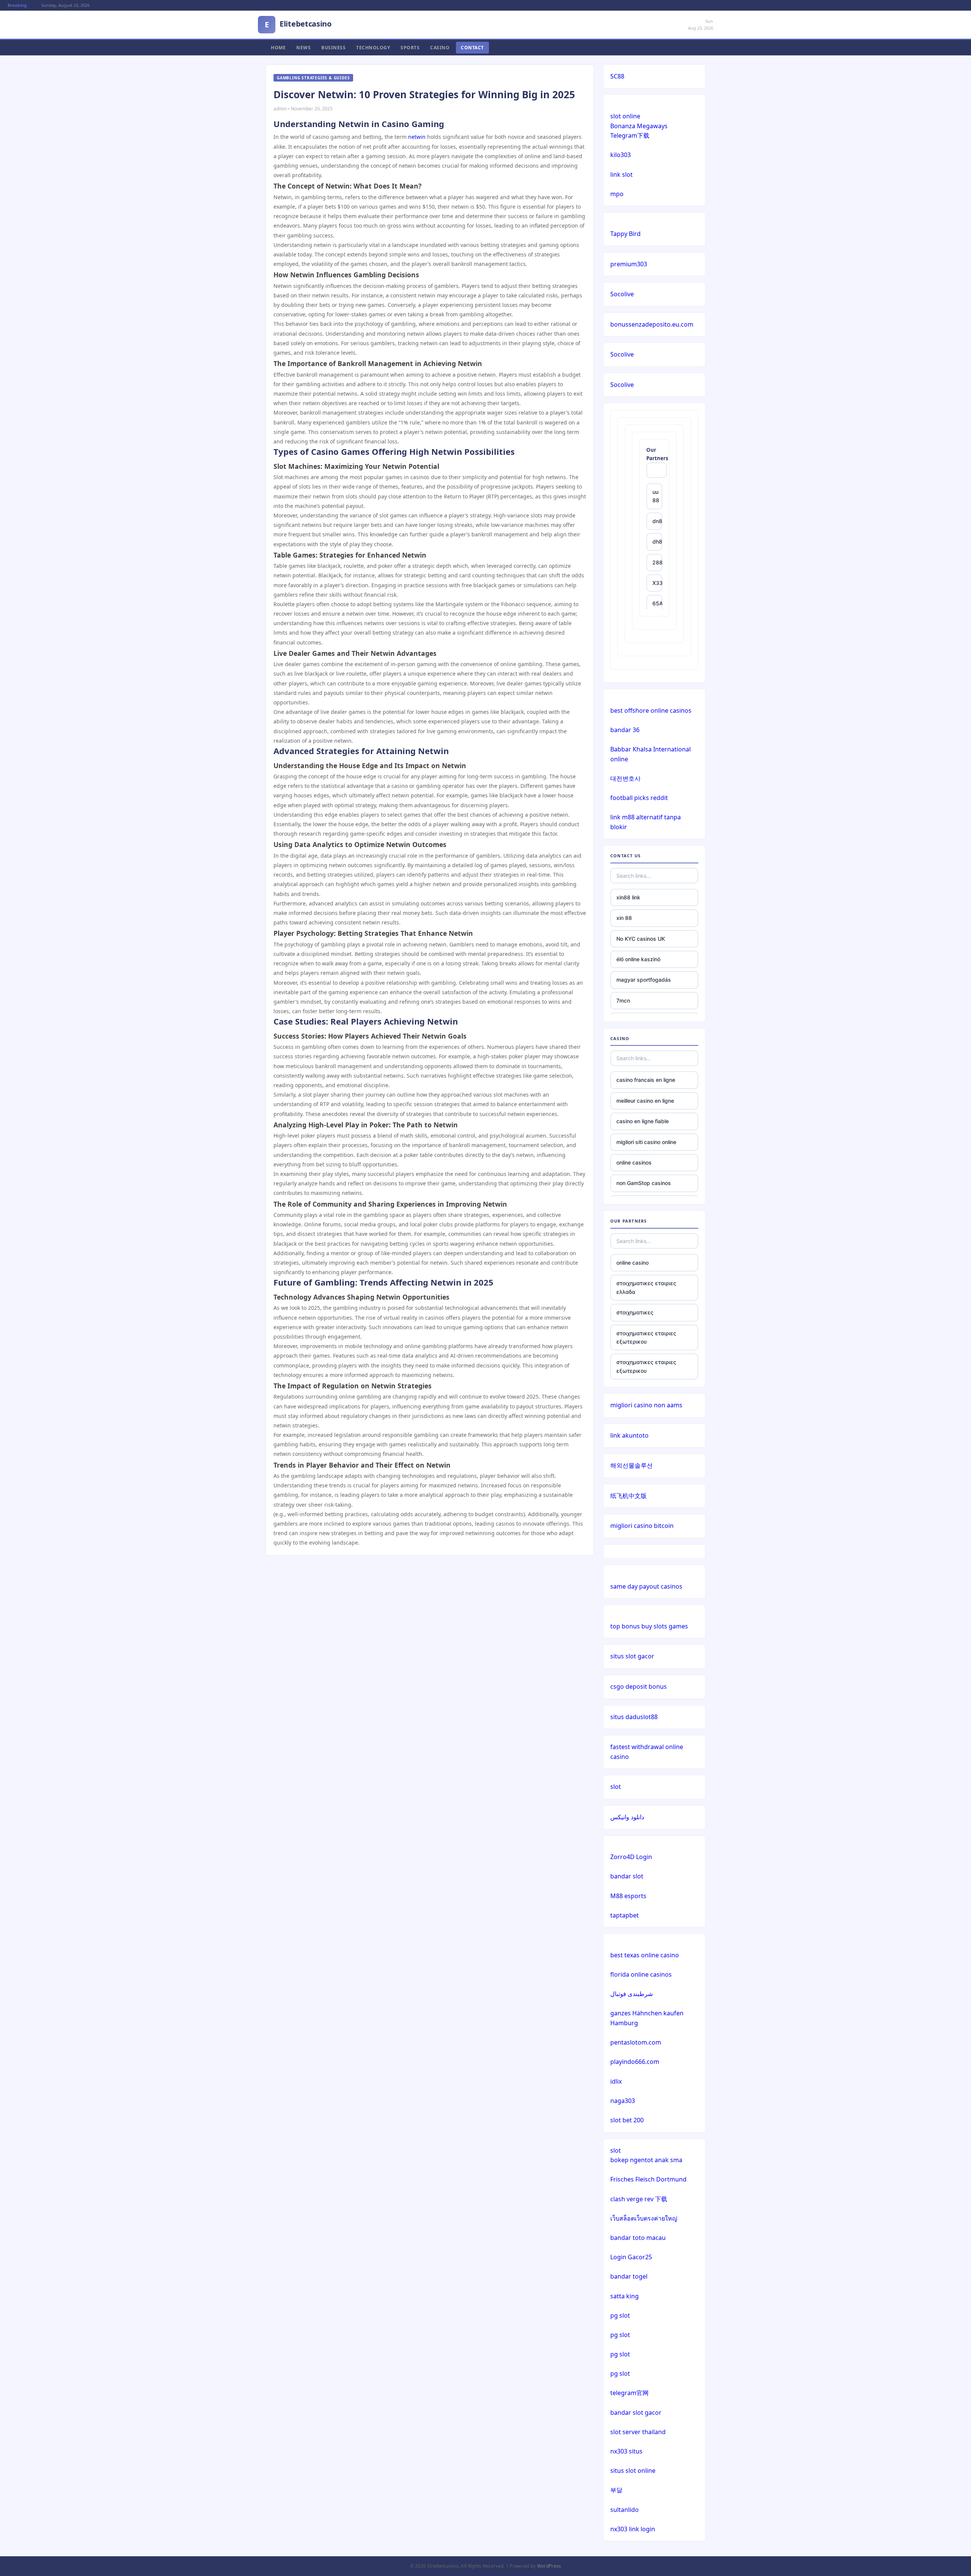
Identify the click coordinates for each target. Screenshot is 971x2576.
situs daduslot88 (634, 1717)
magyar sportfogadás (644, 980)
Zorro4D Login (631, 1857)
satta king (625, 2296)
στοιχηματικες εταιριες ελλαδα (646, 1287)
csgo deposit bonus (639, 1686)
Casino (440, 48)
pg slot (620, 2315)
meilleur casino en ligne (645, 1101)
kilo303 (621, 155)
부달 (616, 2490)
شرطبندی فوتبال (632, 1994)
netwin (417, 137)
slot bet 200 (627, 2120)
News (303, 48)
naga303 (623, 2101)
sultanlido (625, 2510)
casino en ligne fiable (643, 1121)
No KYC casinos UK (641, 939)
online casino (632, 1263)
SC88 (617, 76)
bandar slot (627, 1876)
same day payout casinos (646, 1586)
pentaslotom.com (636, 2042)
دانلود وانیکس (627, 1817)
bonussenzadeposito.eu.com (652, 324)
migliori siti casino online (646, 1142)
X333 (657, 583)
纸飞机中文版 (628, 1496)
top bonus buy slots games (649, 1626)
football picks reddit (639, 798)
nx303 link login (633, 2529)
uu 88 (656, 496)
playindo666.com (635, 2062)
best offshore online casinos (651, 710)
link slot (621, 174)
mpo (617, 194)
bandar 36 (625, 730)
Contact (472, 48)
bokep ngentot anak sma (646, 2160)
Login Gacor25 (631, 2257)
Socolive (622, 294)
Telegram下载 (630, 135)
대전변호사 (625, 778)
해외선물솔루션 (632, 1465)
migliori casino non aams (646, 1405)
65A (657, 603)
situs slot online (633, 2471)
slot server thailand (638, 2432)
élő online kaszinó (638, 959)
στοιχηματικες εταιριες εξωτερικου (646, 1337)
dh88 (657, 541)
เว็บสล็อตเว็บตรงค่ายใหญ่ (644, 2218)
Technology (373, 48)
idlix (616, 2081)
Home (278, 48)
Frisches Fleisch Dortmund (648, 2179)
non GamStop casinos (644, 1183)
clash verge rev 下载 (639, 2199)
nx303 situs (626, 2451)
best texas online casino (645, 1955)
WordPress (549, 2566)
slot (616, 1787)
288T (657, 562)
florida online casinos (641, 1974)
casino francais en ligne (646, 1080)
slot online (625, 116)
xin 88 (624, 918)
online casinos (634, 1162)
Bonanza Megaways (639, 126)
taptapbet (625, 1915)
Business (333, 48)
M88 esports (628, 1896)
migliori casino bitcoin (642, 1526)
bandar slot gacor (636, 2413)
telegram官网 (629, 2393)
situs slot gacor (632, 1656)
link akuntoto (629, 1435)
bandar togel (629, 2276)
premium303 (629, 264)
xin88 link (628, 897)
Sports (410, 48)
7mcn (623, 1000)
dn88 (657, 521)
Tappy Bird (625, 234)
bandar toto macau (638, 2238)
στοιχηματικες (635, 1312)
